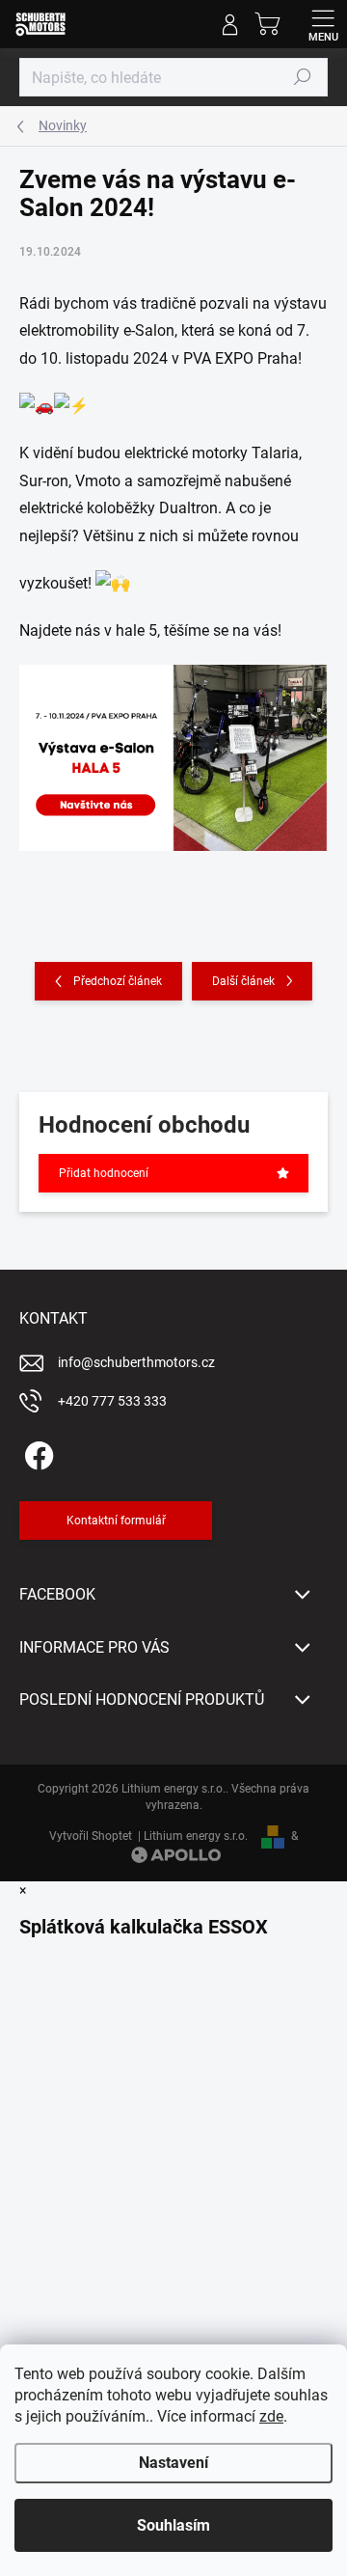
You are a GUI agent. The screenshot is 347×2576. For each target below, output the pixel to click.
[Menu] (323, 24)
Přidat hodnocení (104, 1173)
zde (271, 2416)
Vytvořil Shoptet (91, 1836)
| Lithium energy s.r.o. (190, 1836)
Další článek (243, 981)
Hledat (303, 77)
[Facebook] (36, 1452)
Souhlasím (173, 2525)
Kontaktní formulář (116, 1521)
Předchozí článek (118, 981)
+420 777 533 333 (112, 1401)
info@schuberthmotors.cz (136, 1362)
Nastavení (173, 2463)
